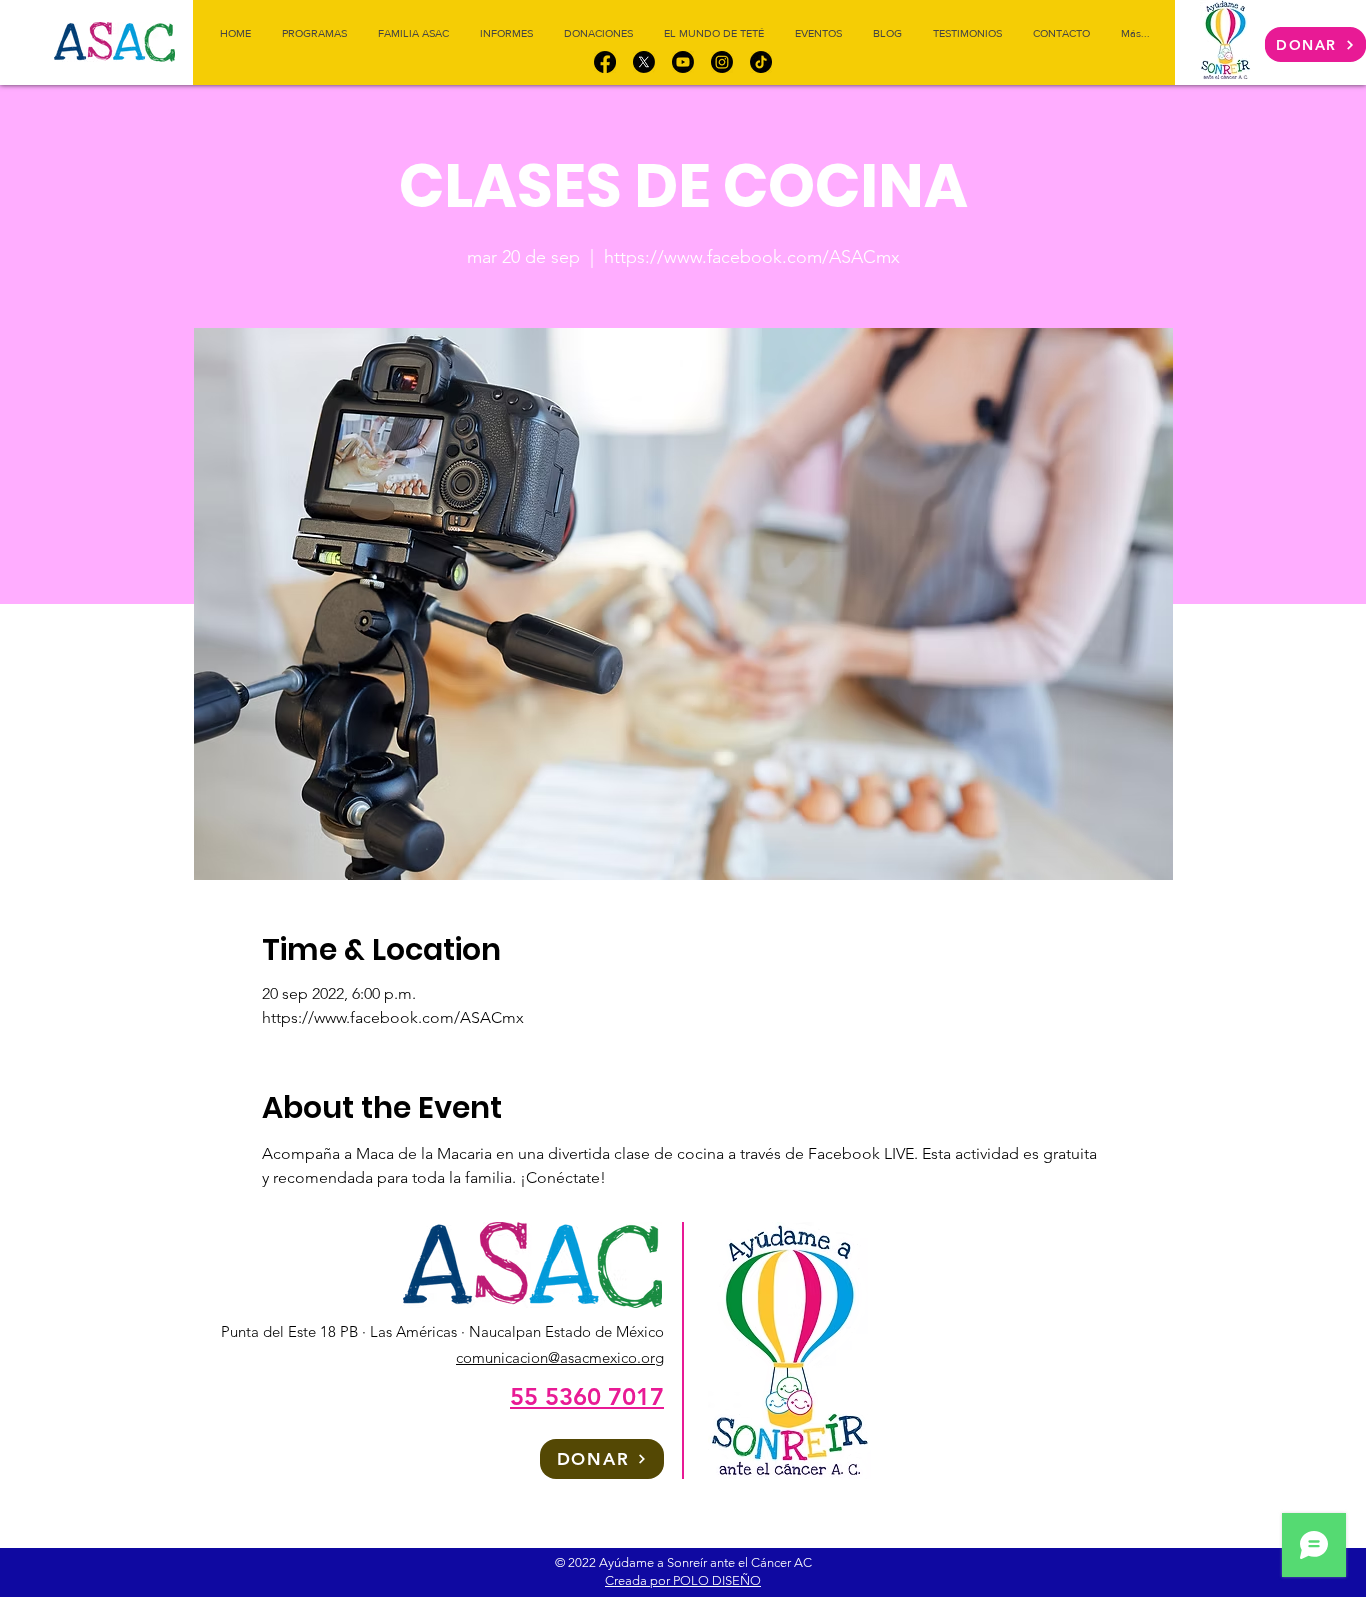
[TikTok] (761, 62)
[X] (644, 62)
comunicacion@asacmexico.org (560, 1357)
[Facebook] (605, 62)
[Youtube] (683, 62)
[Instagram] (722, 62)
